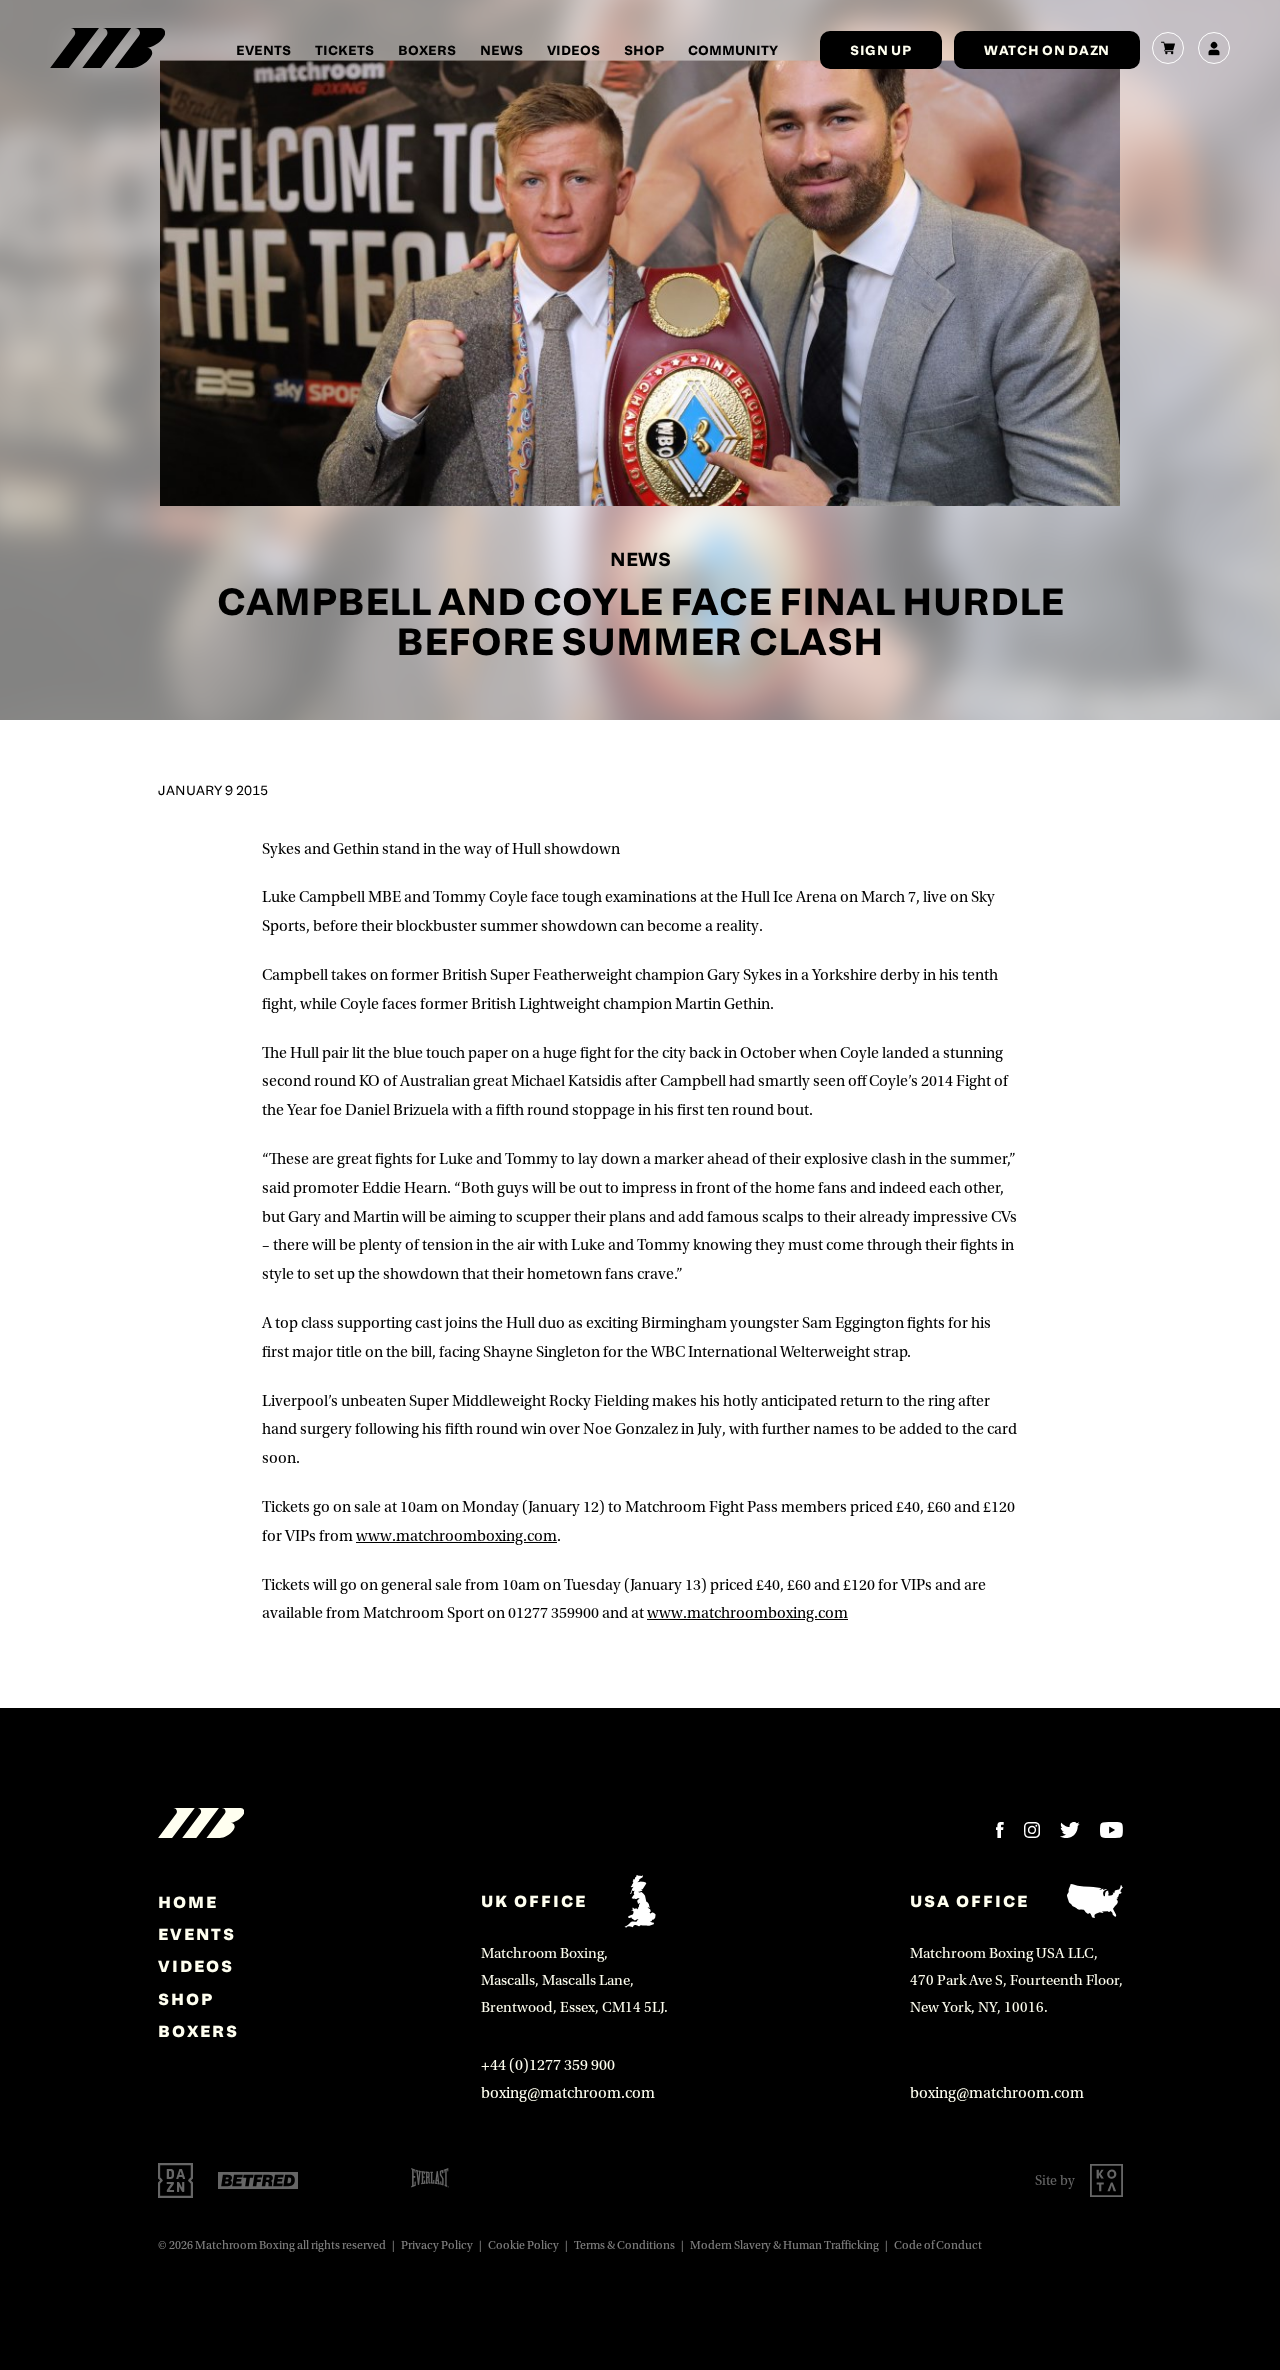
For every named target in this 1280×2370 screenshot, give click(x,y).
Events (263, 49)
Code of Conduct (938, 2245)
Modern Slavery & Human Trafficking (784, 2245)
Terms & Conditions (624, 2245)
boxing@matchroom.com (568, 2093)
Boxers (427, 49)
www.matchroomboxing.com (456, 1536)
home (188, 1902)
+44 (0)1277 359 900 (548, 2065)
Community (733, 49)
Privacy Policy (437, 2245)
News (501, 49)
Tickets (344, 49)
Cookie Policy (523, 2245)
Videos (573, 49)
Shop (644, 49)
